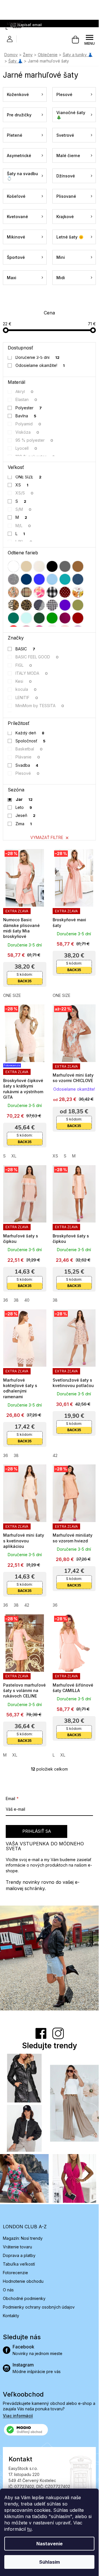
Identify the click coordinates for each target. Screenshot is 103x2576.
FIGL (24, 665)
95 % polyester (34, 440)
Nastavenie (49, 2544)
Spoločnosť (31, 741)
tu (29, 2529)
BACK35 (25, 981)
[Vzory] (13, 592)
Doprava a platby (19, 2255)
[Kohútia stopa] (52, 605)
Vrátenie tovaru (17, 2247)
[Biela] (13, 566)
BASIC (25, 649)
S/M (24, 509)
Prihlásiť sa (37, 1831)
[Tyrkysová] (65, 579)
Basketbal (29, 749)
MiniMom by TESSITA (40, 706)
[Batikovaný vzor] (39, 592)
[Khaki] (78, 605)
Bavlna (26, 416)
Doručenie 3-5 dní (38, 357)
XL (14, 1156)
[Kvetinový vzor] (78, 592)
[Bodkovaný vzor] (65, 592)
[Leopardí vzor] (26, 605)
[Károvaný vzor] (26, 592)
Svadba (27, 765)
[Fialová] (65, 605)
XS (22, 485)
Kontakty (11, 2316)
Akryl (25, 391)
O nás (8, 2290)
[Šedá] (65, 566)
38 (16, 1300)
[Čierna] (52, 566)
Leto (24, 807)
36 (6, 1300)
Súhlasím (49, 2562)
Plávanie (28, 757)
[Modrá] (39, 579)
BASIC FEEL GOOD (37, 657)
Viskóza (27, 432)
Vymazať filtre (47, 837)
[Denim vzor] (78, 579)
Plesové (28, 773)
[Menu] (90, 40)
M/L (23, 526)
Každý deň (30, 733)
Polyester (29, 408)
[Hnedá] (78, 566)
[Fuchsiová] (65, 618)
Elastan (26, 399)
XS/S (25, 493)
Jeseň (26, 815)
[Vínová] (78, 618)
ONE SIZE (29, 477)
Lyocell (26, 448)
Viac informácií (18, 2416)
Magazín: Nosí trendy (23, 2238)
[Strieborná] (13, 579)
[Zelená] (52, 618)
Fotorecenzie (15, 2273)
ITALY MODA (32, 673)
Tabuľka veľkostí (19, 2264)
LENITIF (27, 698)
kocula (26, 689)
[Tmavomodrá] (26, 579)
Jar (24, 799)
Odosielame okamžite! (40, 365)
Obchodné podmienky (24, 2298)
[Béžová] (26, 566)
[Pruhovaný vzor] (39, 605)
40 (27, 1300)
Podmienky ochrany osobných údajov (39, 2307)
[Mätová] (26, 618)
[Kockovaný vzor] (52, 592)
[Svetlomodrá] (52, 579)
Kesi (24, 681)
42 (55, 1455)
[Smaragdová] (13, 618)
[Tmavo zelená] (39, 618)
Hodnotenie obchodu (23, 2281)
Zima (24, 824)
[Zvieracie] (13, 605)
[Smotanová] (39, 566)
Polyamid (28, 424)
